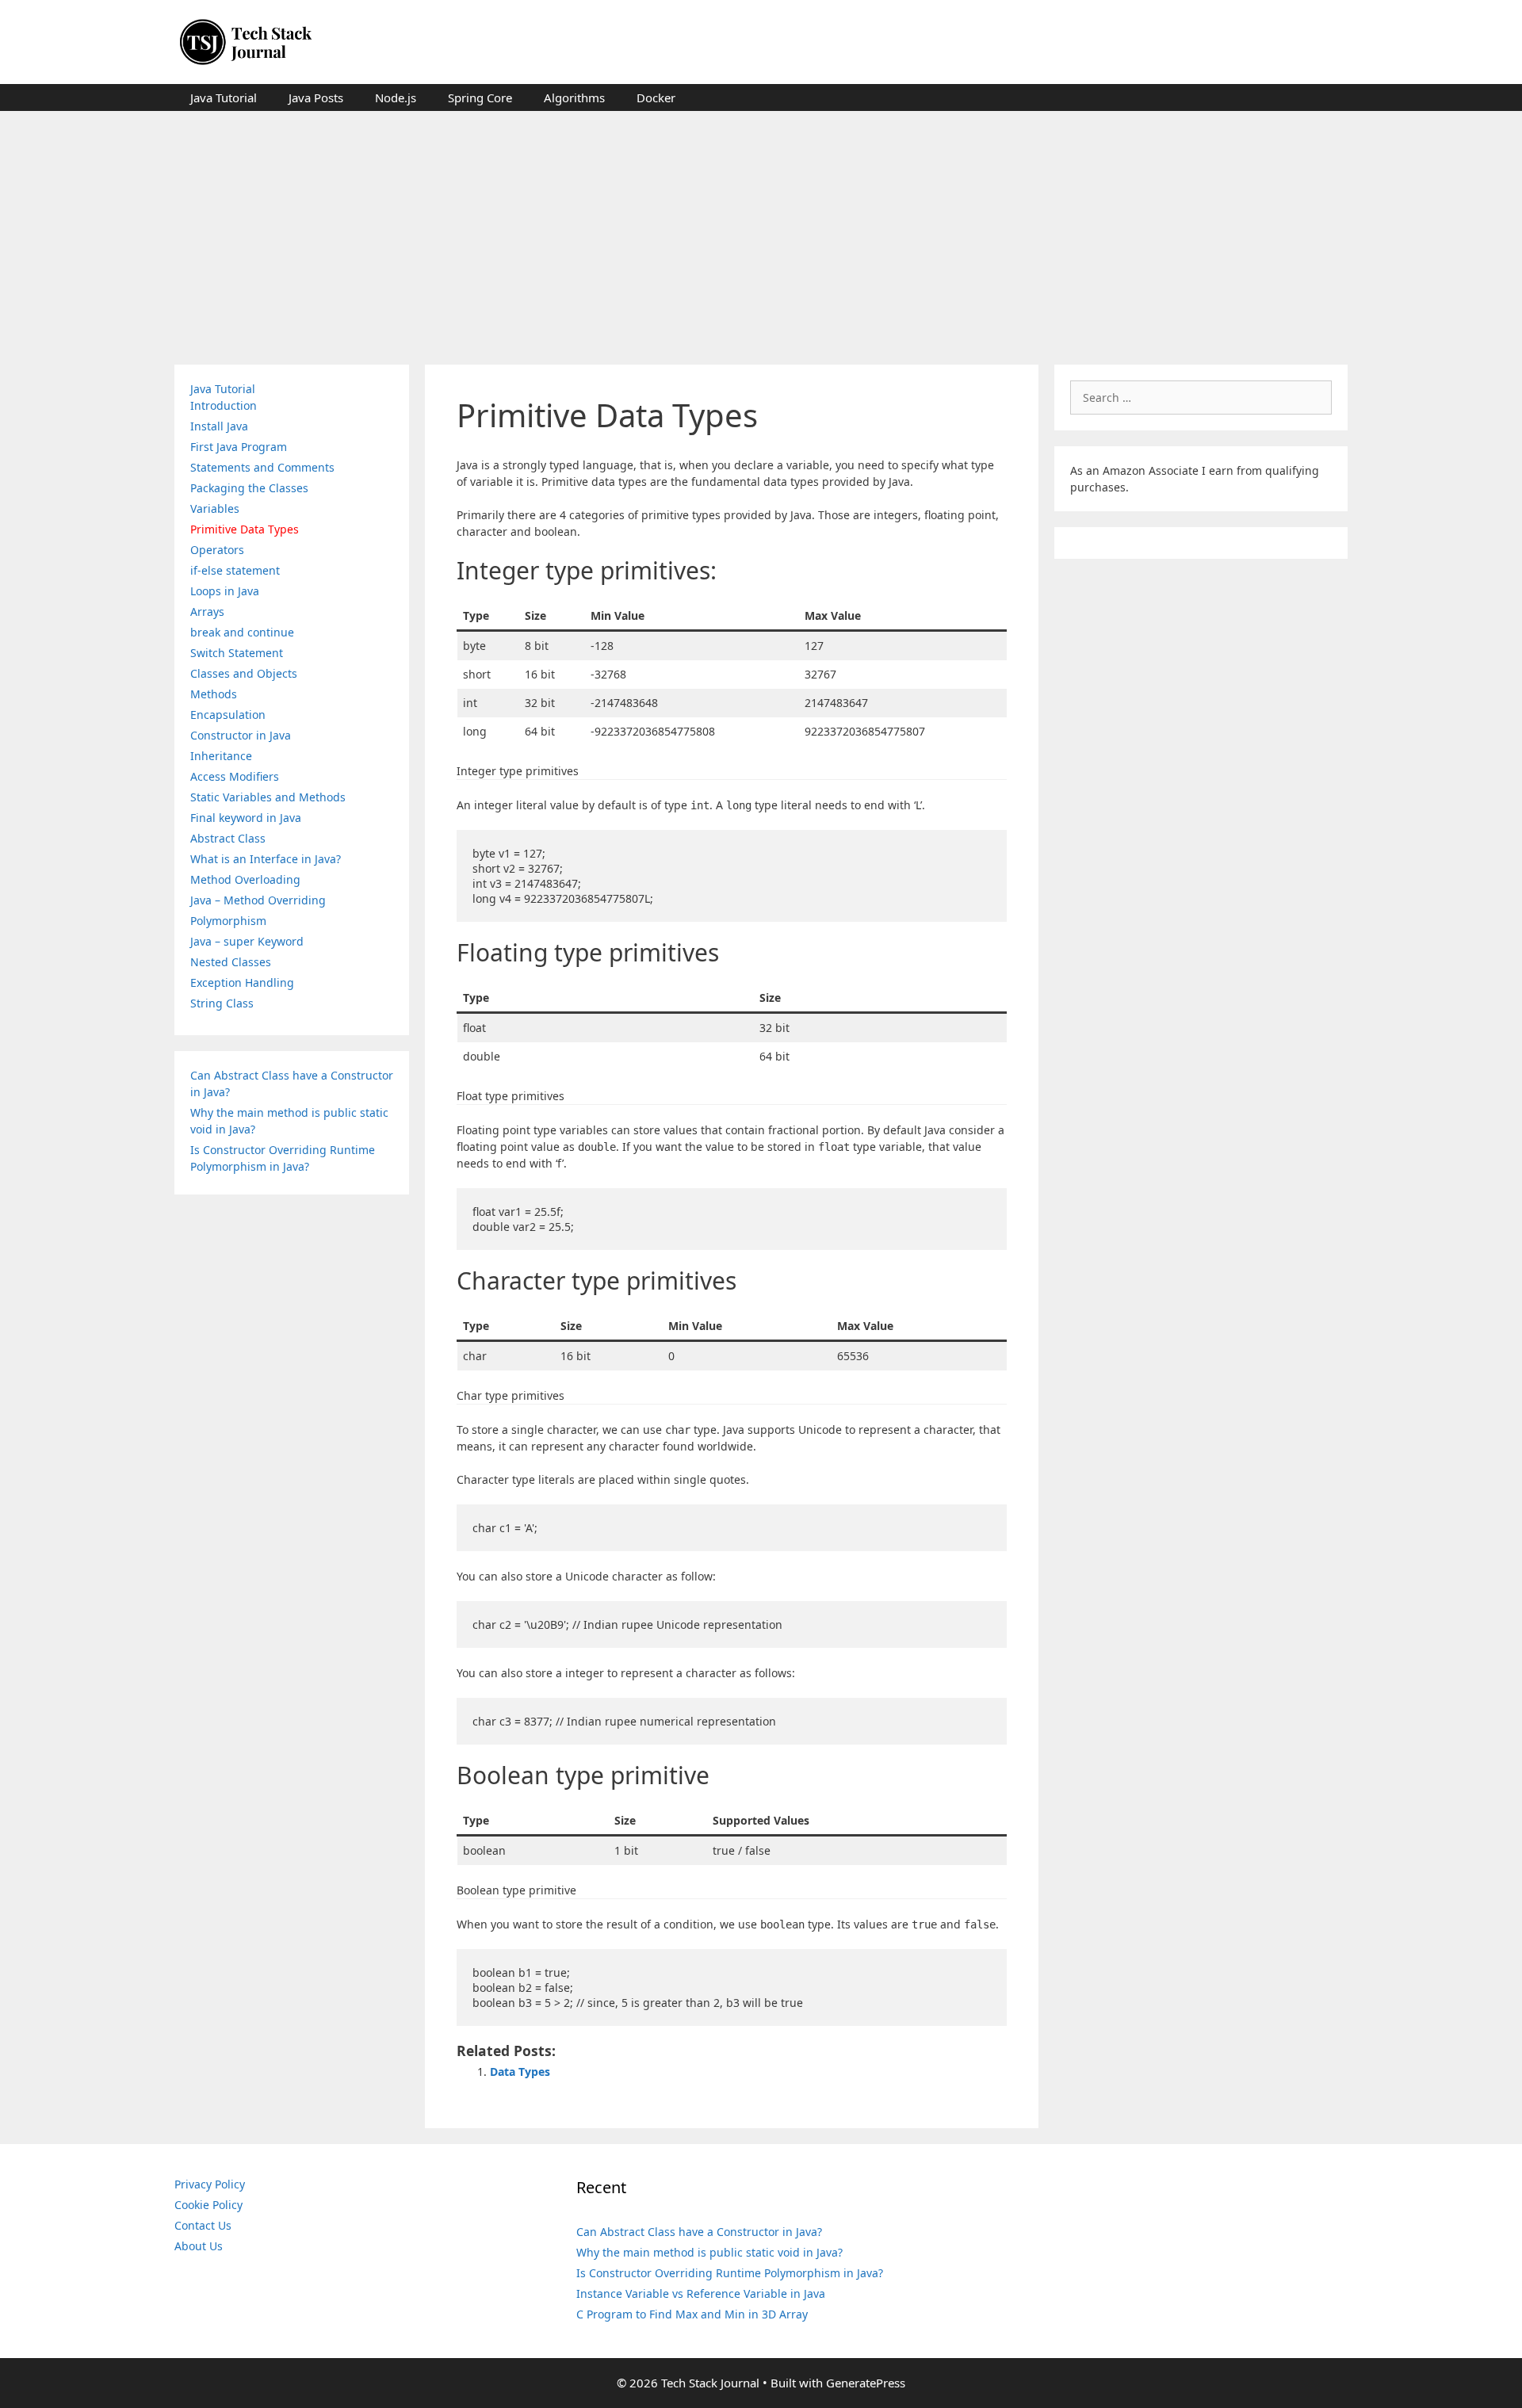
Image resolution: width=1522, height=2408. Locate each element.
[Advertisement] (761, 230)
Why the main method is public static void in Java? (709, 2252)
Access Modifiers (235, 776)
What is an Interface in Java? (266, 859)
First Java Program (239, 447)
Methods (214, 694)
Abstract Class (228, 838)
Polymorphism (228, 921)
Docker (656, 97)
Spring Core (480, 97)
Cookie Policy (208, 2205)
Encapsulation (228, 715)
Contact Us (203, 2225)
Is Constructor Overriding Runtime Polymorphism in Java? (730, 2273)
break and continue (242, 632)
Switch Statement (237, 653)
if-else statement (235, 570)
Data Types (520, 2072)
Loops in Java (225, 591)
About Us (199, 2246)
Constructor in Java (241, 735)
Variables (215, 508)
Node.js (396, 97)
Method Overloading (245, 879)
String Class (222, 1003)
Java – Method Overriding (258, 900)
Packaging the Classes (249, 488)
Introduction (224, 405)
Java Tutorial (224, 97)
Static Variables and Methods (268, 797)
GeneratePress (866, 2383)
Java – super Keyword (247, 941)
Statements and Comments (262, 467)
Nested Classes (231, 962)
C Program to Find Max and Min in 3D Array (692, 2314)
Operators (217, 550)
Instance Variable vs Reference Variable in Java (701, 2293)
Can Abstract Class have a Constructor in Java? (699, 2232)
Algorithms (574, 97)
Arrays (207, 612)
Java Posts (316, 97)
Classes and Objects (244, 673)
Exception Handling (242, 982)
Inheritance (221, 756)
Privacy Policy (210, 2184)
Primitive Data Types (245, 529)
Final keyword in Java (246, 818)
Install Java (219, 426)
